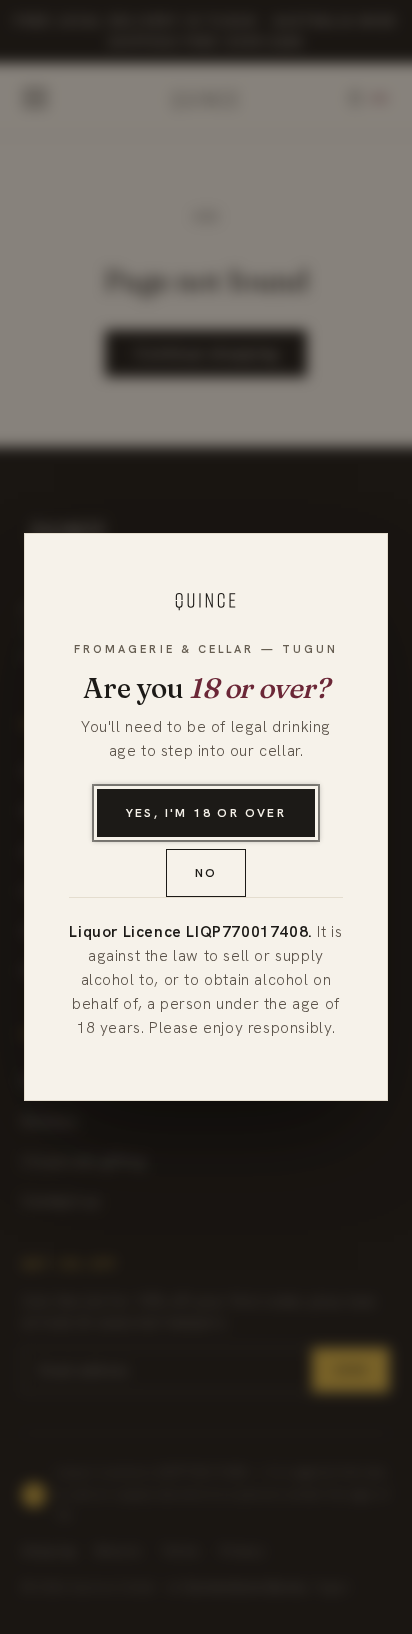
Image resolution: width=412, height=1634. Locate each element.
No (206, 873)
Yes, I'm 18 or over (206, 813)
